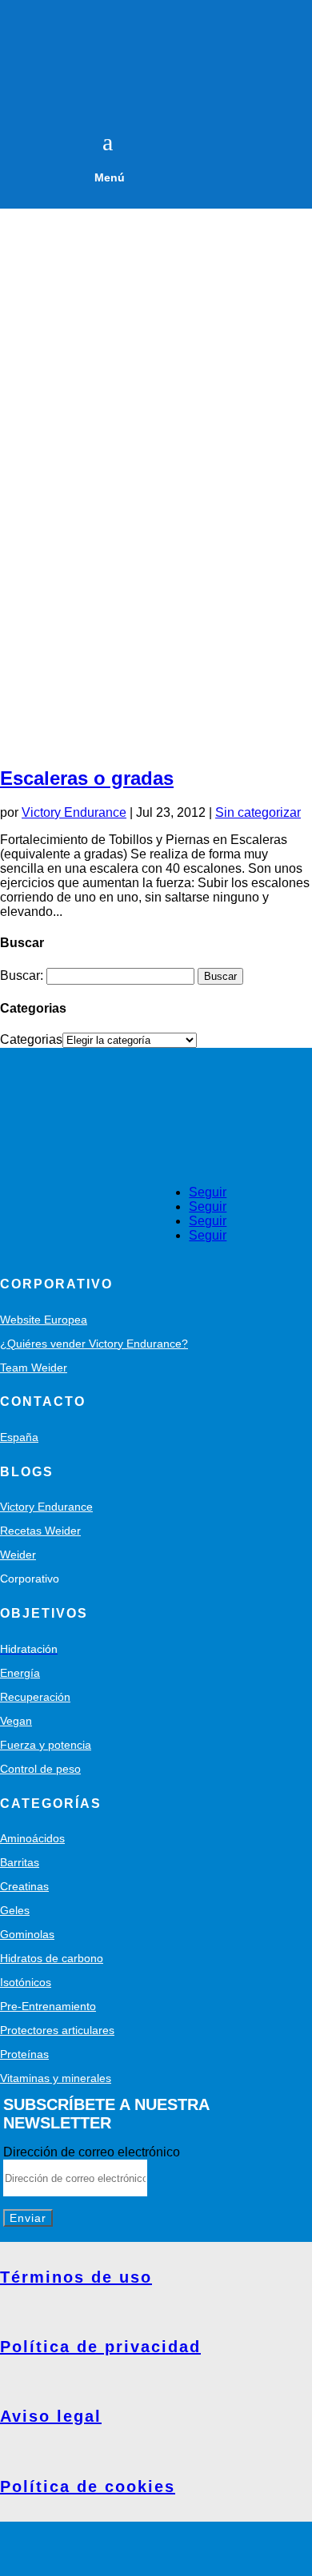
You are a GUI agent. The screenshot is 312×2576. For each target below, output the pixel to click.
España (19, 1437)
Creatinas (24, 1886)
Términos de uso (76, 2277)
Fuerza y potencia (46, 1745)
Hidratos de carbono (52, 1958)
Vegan (16, 1721)
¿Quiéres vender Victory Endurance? (94, 1344)
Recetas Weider (40, 1531)
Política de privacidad (100, 2347)
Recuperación (35, 1697)
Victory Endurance (74, 812)
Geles (15, 1910)
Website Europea (44, 1320)
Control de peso (40, 1769)
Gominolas (27, 1934)
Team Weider (34, 1368)
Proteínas (24, 2054)
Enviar (28, 2218)
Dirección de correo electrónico (92, 2152)
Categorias (31, 1039)
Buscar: (22, 975)
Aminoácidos (32, 1838)
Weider (18, 1555)
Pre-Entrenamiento (48, 2006)
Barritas (20, 1862)
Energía (20, 1673)
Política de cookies (88, 2486)
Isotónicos (26, 1982)
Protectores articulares (57, 2030)
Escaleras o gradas (87, 778)
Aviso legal (51, 2416)
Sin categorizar (258, 812)
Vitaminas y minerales (56, 2078)
